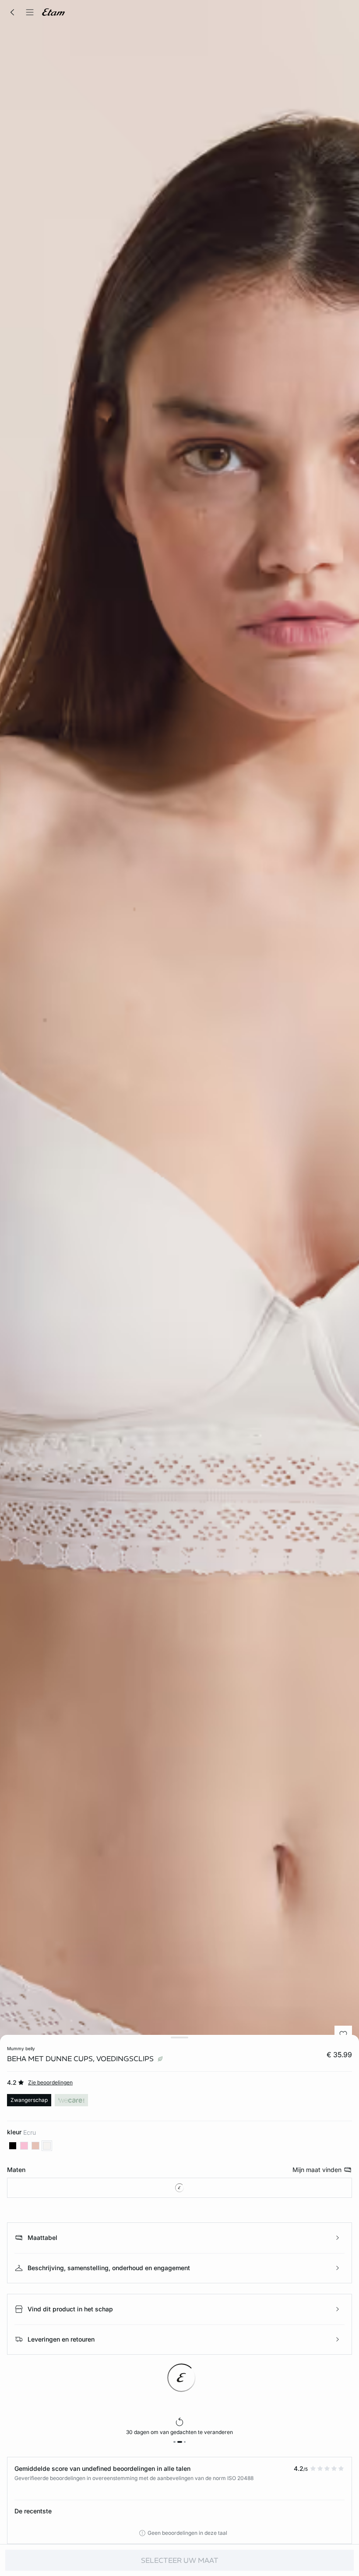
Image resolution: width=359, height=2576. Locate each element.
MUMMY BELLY (21, 2048)
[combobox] (179, 2188)
